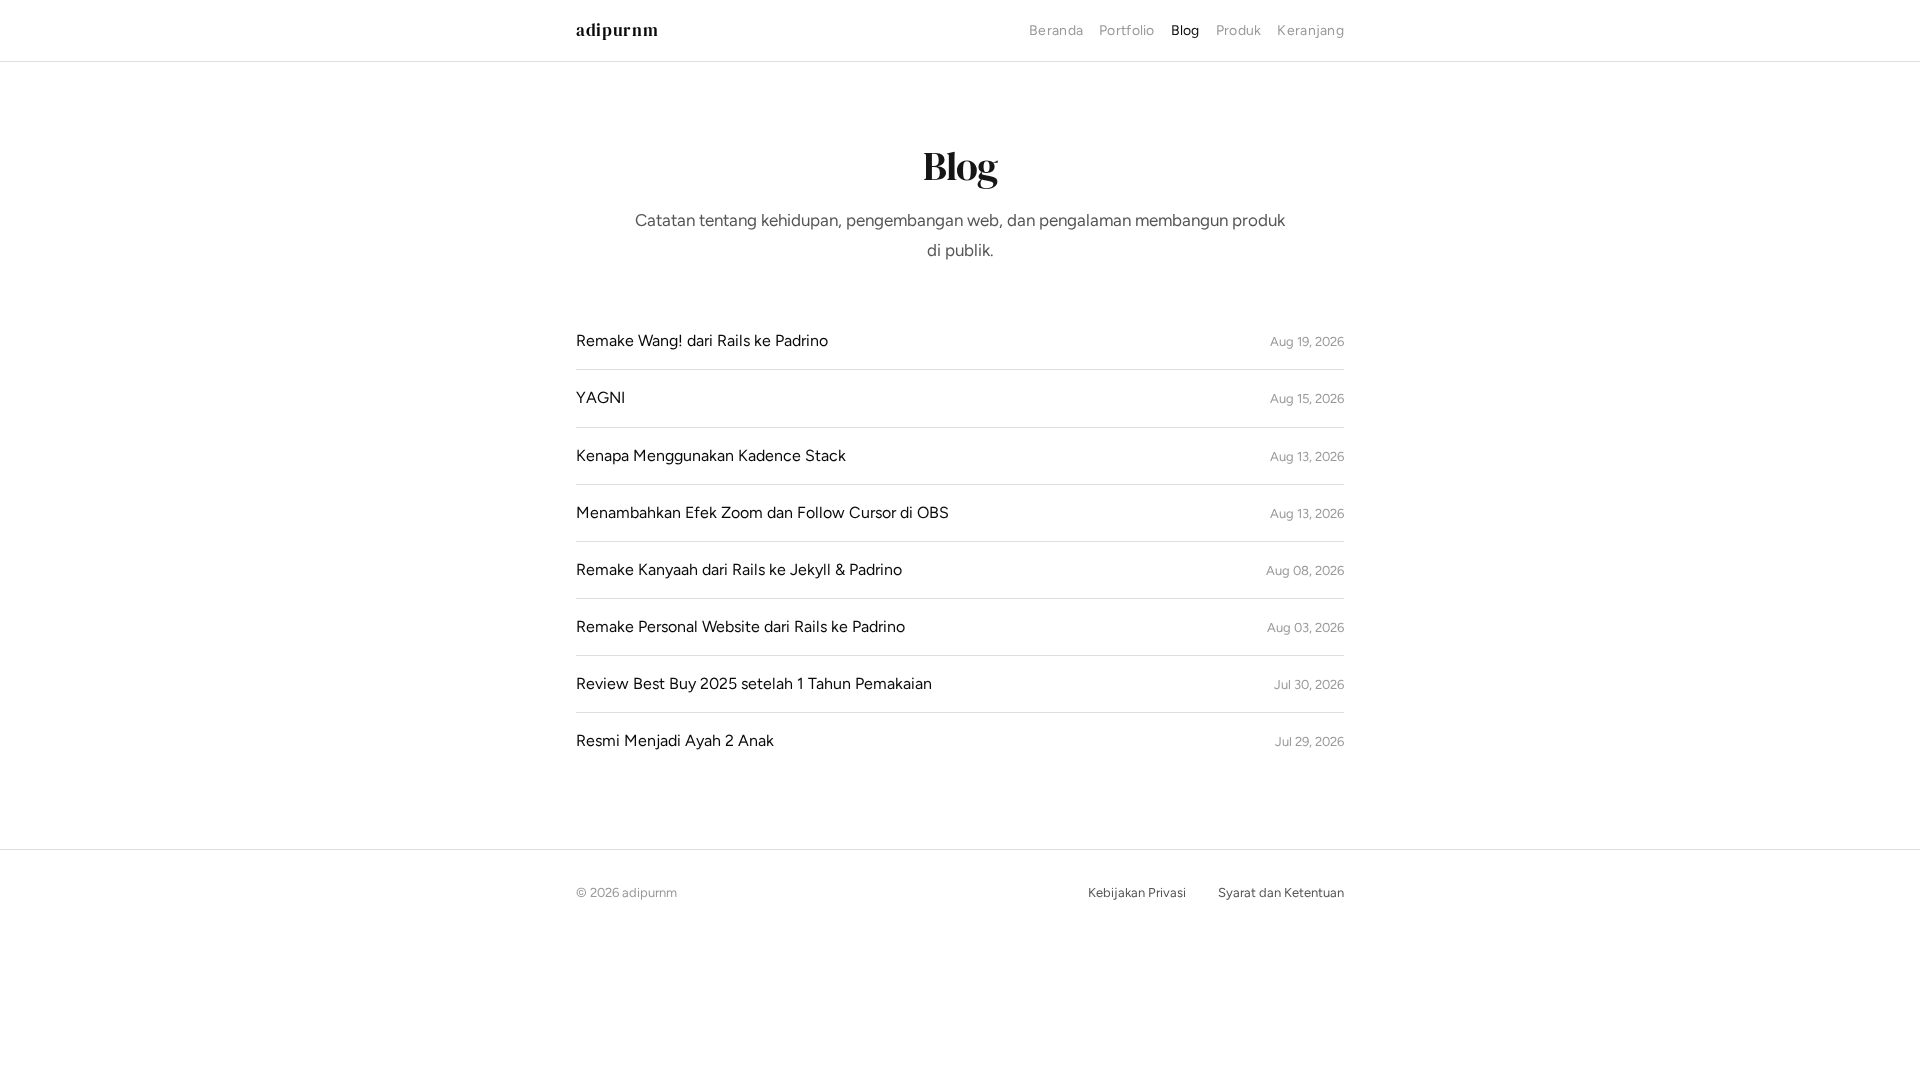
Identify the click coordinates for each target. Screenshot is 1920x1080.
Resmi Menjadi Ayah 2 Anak (675, 740)
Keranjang (1310, 30)
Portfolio (1127, 30)
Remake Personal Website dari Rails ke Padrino (740, 626)
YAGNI (600, 397)
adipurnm (617, 30)
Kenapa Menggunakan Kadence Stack (711, 455)
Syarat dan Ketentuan (1281, 892)
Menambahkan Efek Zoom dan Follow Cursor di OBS (762, 512)
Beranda (1056, 30)
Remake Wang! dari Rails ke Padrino (702, 340)
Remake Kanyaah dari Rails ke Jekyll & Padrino (739, 569)
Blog (1185, 30)
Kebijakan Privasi (1137, 892)
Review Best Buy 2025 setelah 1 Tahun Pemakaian (754, 683)
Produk (1239, 30)
